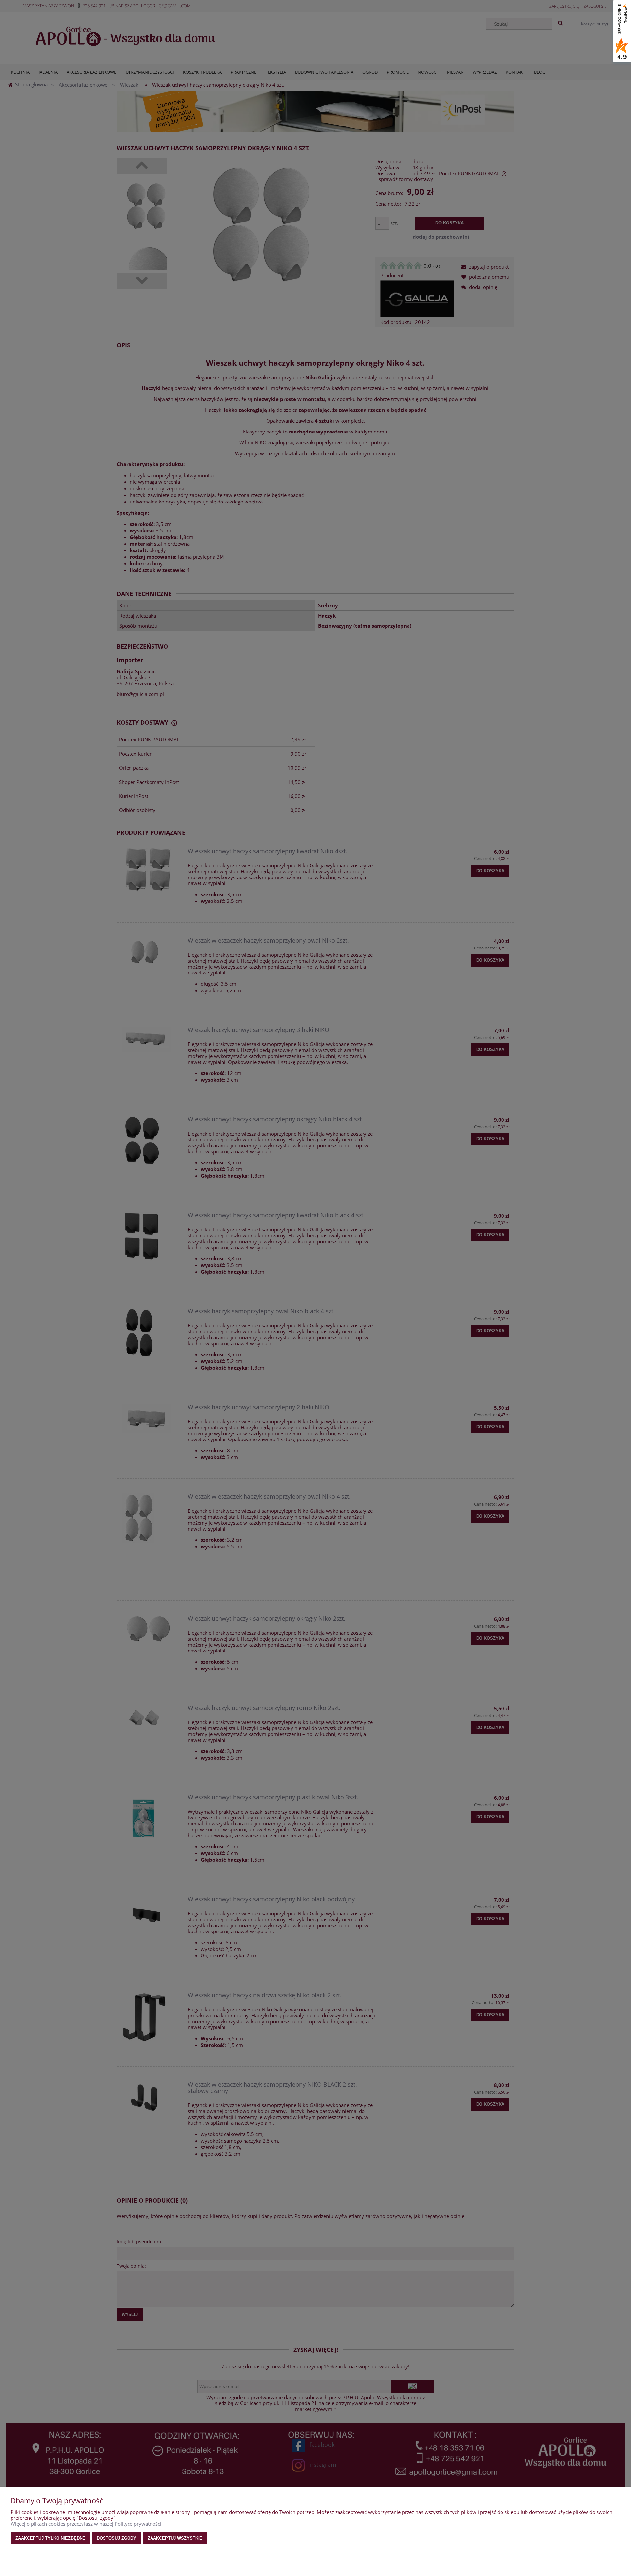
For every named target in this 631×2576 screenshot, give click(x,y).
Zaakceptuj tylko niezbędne (50, 2538)
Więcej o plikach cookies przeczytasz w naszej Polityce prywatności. (87, 2524)
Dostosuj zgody (117, 2538)
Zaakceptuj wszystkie (175, 2538)
